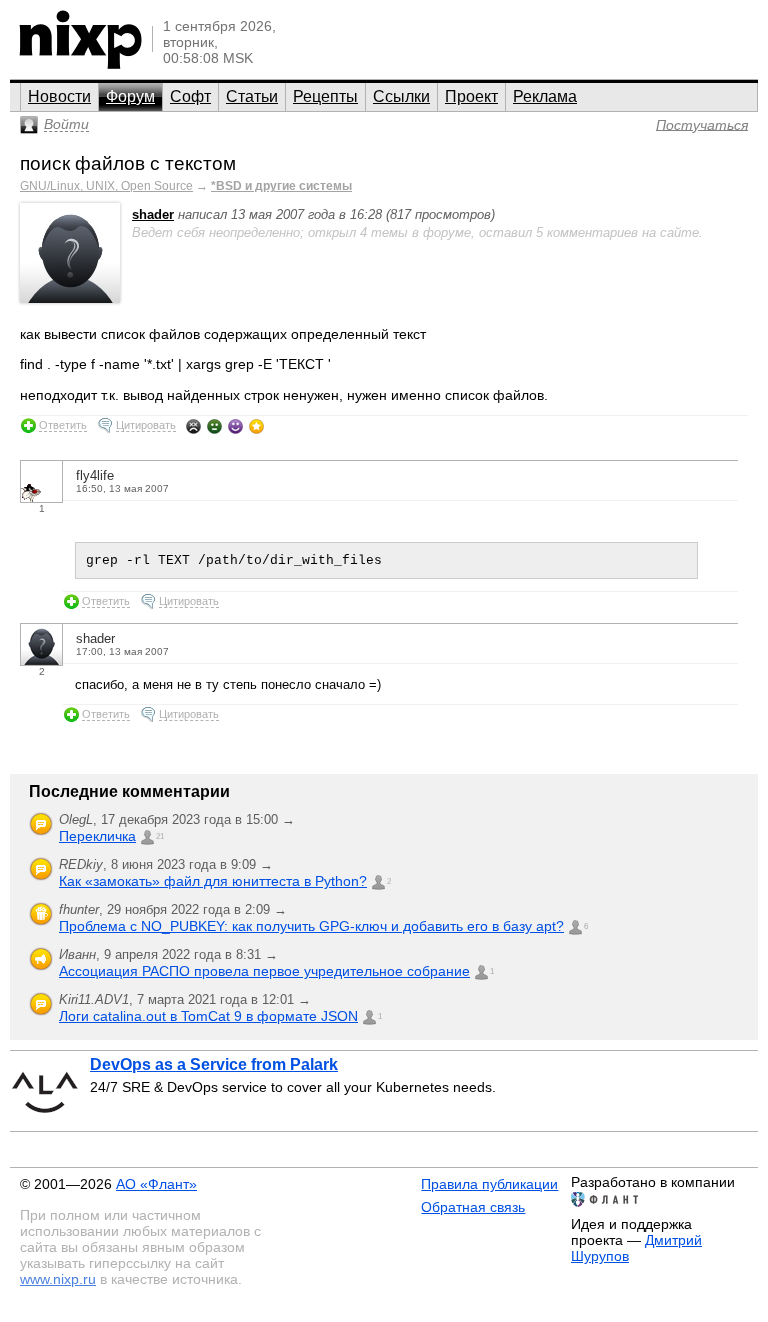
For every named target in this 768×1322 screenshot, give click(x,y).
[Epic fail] (193, 426)
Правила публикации (489, 1184)
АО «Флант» (156, 1184)
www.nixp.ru (58, 1279)
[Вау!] (256, 426)
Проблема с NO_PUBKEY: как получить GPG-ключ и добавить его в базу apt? (311, 926)
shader (153, 214)
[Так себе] (214, 426)
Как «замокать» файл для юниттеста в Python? (213, 881)
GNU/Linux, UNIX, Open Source (106, 186)
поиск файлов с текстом (128, 163)
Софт (190, 96)
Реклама (545, 96)
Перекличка (97, 836)
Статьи (252, 96)
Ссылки (401, 96)
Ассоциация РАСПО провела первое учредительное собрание (264, 971)
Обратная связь (473, 1207)
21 (160, 836)
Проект (471, 96)
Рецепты (325, 96)
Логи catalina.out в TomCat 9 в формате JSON (208, 1016)
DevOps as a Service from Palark (214, 1064)
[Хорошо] (235, 426)
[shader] (70, 298)
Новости (59, 96)
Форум (130, 96)
